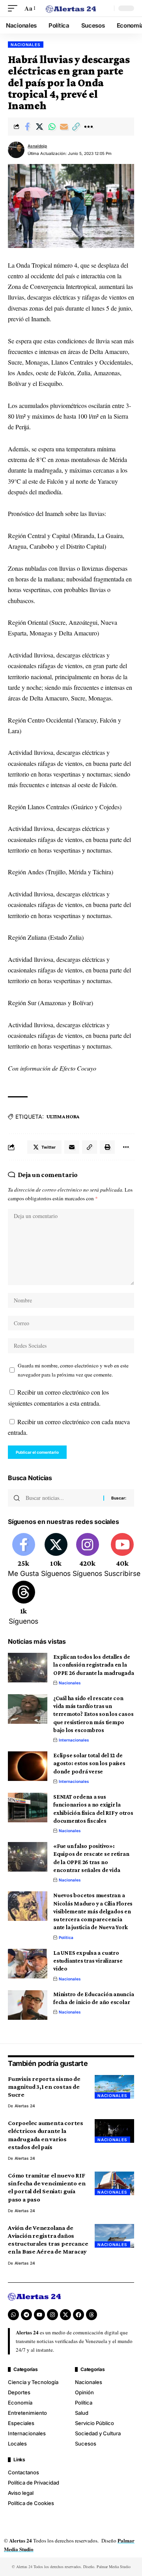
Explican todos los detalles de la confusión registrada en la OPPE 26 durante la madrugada (94, 1665)
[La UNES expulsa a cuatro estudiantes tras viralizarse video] (28, 1964)
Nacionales (26, 45)
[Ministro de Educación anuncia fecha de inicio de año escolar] (28, 2005)
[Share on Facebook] (27, 127)
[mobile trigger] (15, 8)
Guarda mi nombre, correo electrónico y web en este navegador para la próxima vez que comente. (73, 1370)
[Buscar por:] (62, 1498)
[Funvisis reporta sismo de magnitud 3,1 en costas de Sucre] (114, 2087)
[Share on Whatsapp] (52, 127)
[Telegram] (26, 2315)
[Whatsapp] (13, 2315)
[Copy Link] (76, 127)
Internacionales (74, 1740)
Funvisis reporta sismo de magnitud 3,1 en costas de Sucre (44, 2087)
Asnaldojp (37, 146)
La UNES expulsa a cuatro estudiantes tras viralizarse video (88, 1961)
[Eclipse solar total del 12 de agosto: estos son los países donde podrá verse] (28, 1766)
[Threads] (23, 1604)
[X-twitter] (65, 2315)
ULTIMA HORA (63, 1116)
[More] (88, 127)
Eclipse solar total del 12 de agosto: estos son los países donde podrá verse (89, 1763)
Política (66, 1937)
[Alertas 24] (71, 8)
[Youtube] (122, 1556)
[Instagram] (87, 1556)
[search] (106, 8)
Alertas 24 (25, 2106)
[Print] (107, 1147)
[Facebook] (23, 1556)
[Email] (64, 127)
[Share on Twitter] (39, 127)
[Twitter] (56, 1556)
